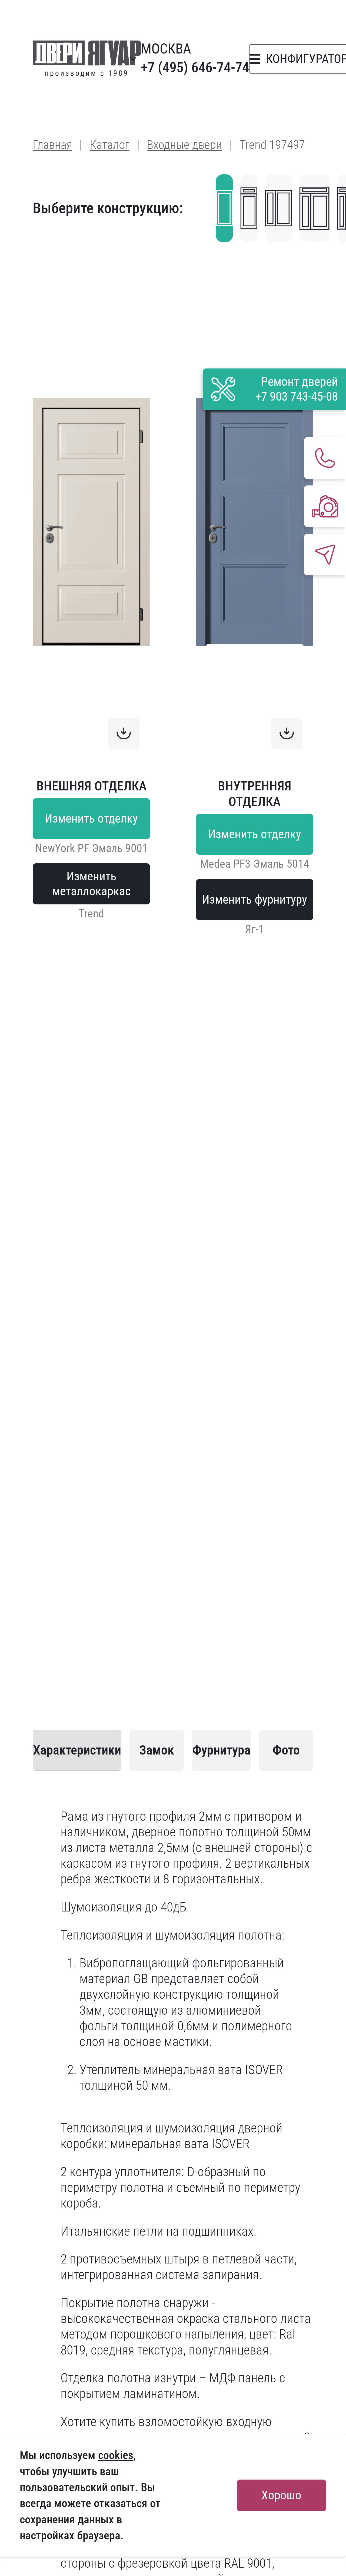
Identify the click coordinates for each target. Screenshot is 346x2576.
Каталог (110, 145)
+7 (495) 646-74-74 (195, 67)
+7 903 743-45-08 (297, 396)
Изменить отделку (91, 818)
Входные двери (184, 145)
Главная (52, 145)
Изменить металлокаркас (92, 884)
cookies (116, 2455)
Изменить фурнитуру (254, 899)
